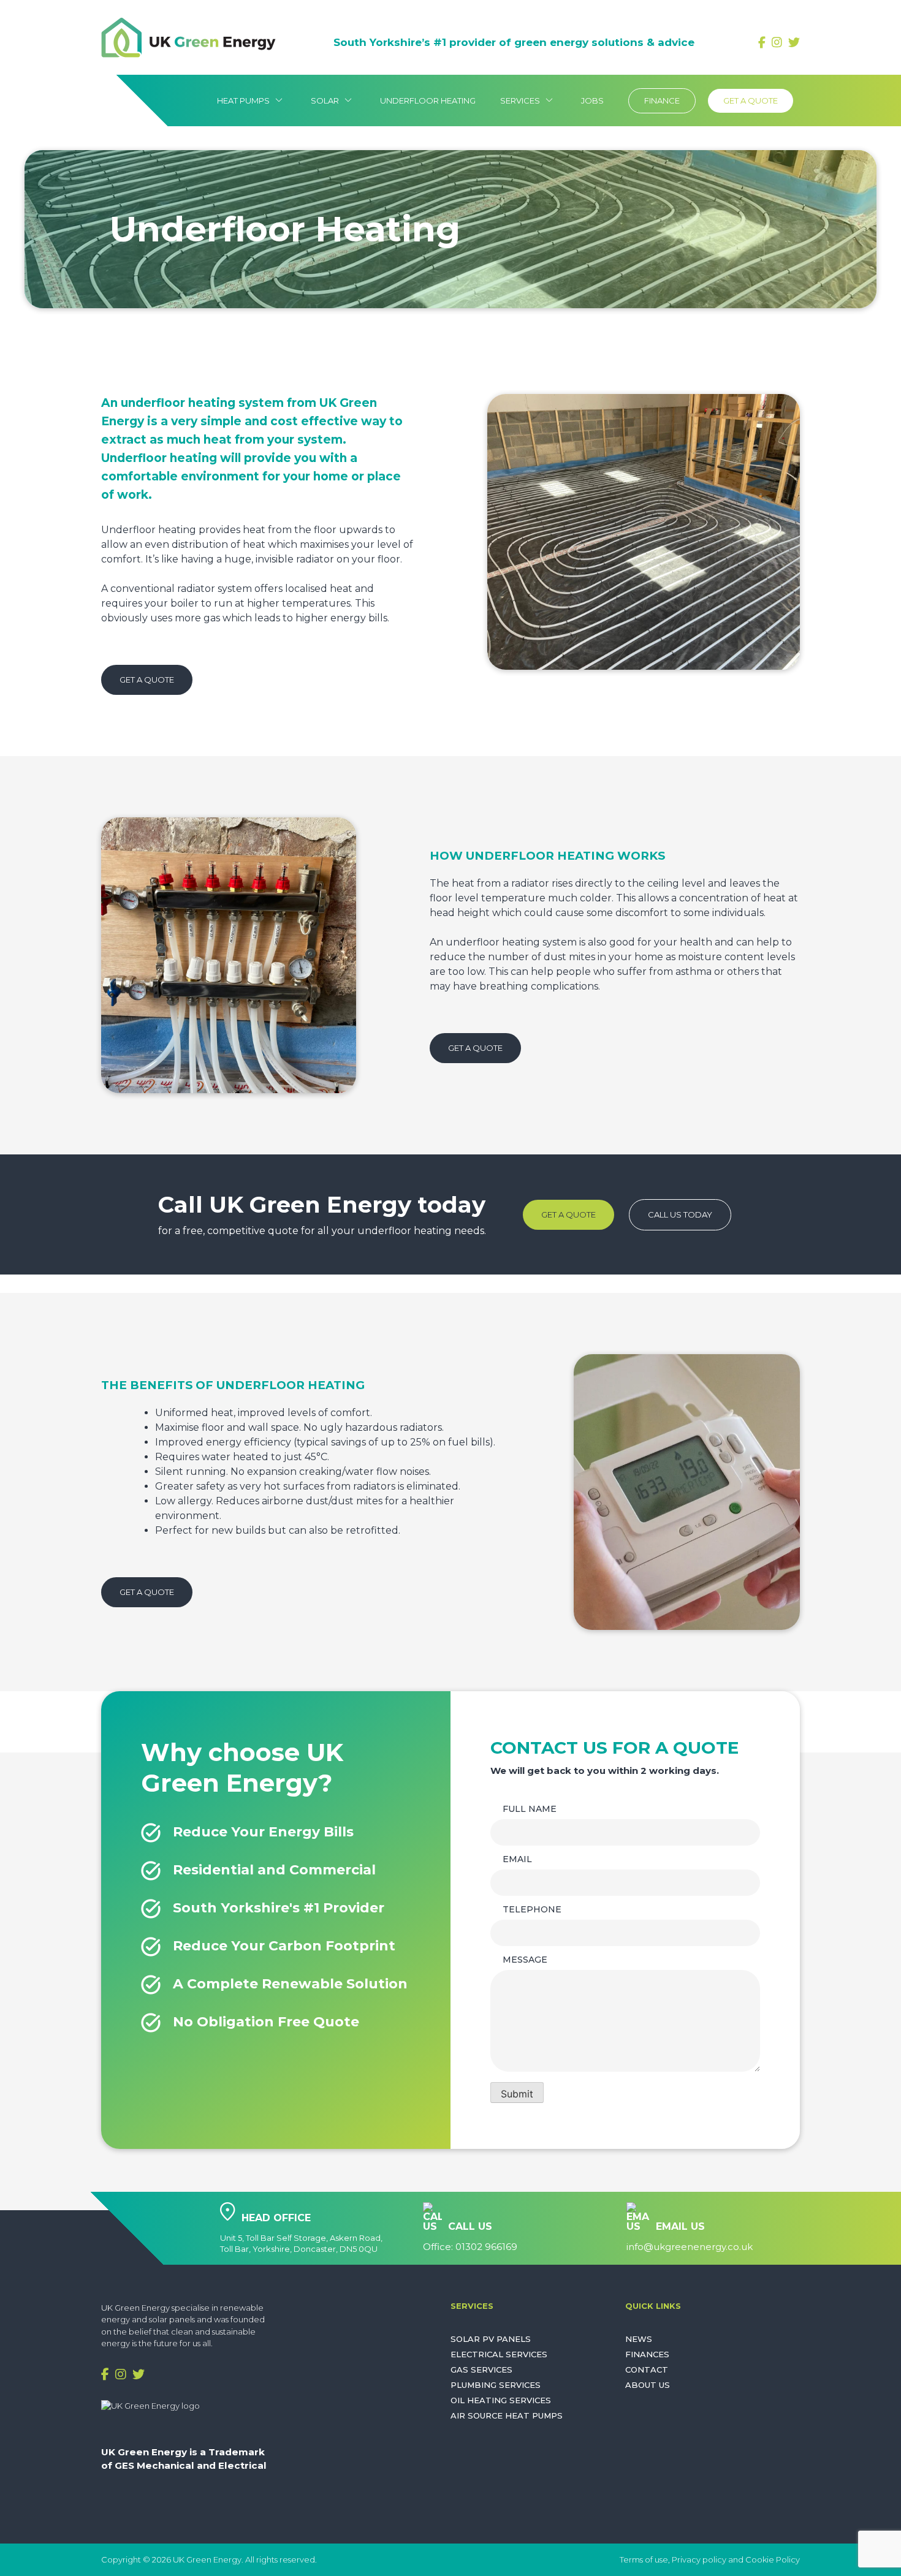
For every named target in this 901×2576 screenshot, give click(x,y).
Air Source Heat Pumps (507, 2416)
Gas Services (481, 2370)
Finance (662, 100)
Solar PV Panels (491, 2339)
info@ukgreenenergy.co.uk (690, 2247)
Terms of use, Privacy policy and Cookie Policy (710, 2559)
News (639, 2339)
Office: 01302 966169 (470, 2247)
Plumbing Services (496, 2385)
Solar (333, 100)
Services (528, 100)
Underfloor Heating (428, 100)
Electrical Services (499, 2354)
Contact (647, 2370)
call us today (680, 1214)
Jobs (592, 100)
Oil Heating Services (501, 2400)
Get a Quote (751, 100)
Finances (647, 2354)
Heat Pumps (252, 100)
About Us (648, 2385)
